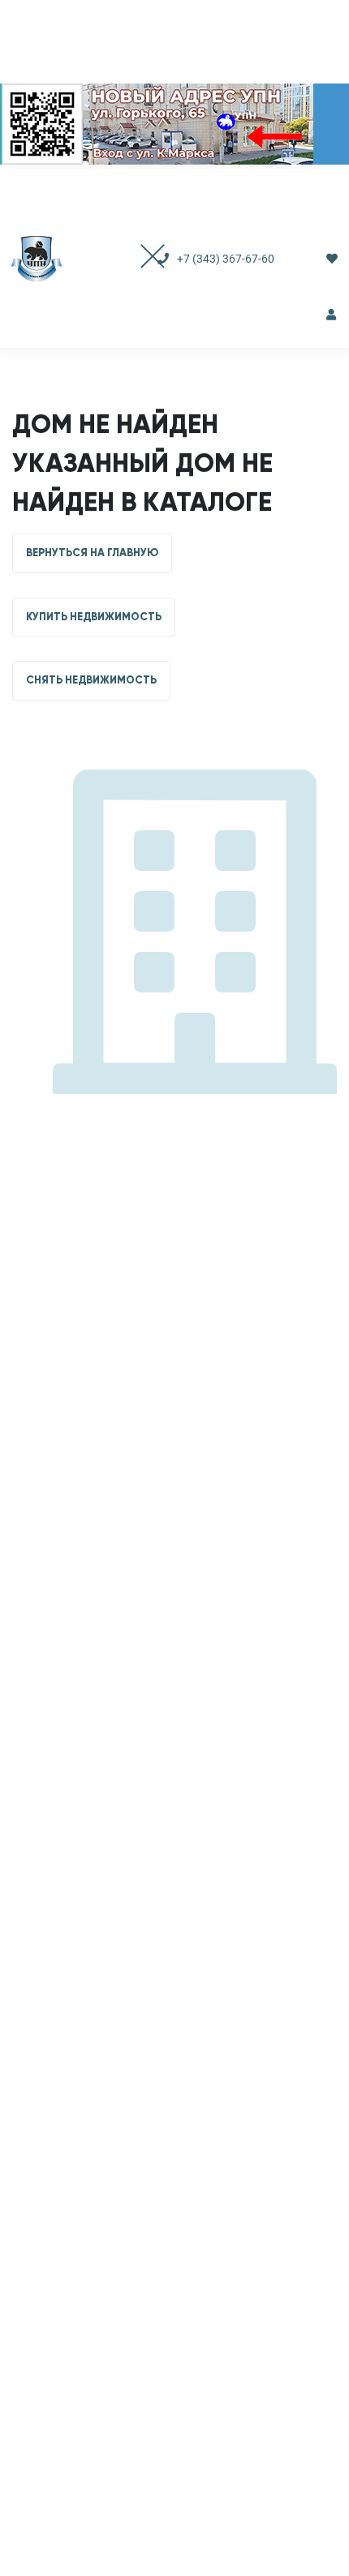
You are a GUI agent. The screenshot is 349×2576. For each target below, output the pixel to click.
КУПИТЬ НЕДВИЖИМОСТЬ (94, 617)
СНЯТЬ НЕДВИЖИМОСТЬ (91, 680)
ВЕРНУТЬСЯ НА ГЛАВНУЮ (92, 553)
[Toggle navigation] (136, 258)
